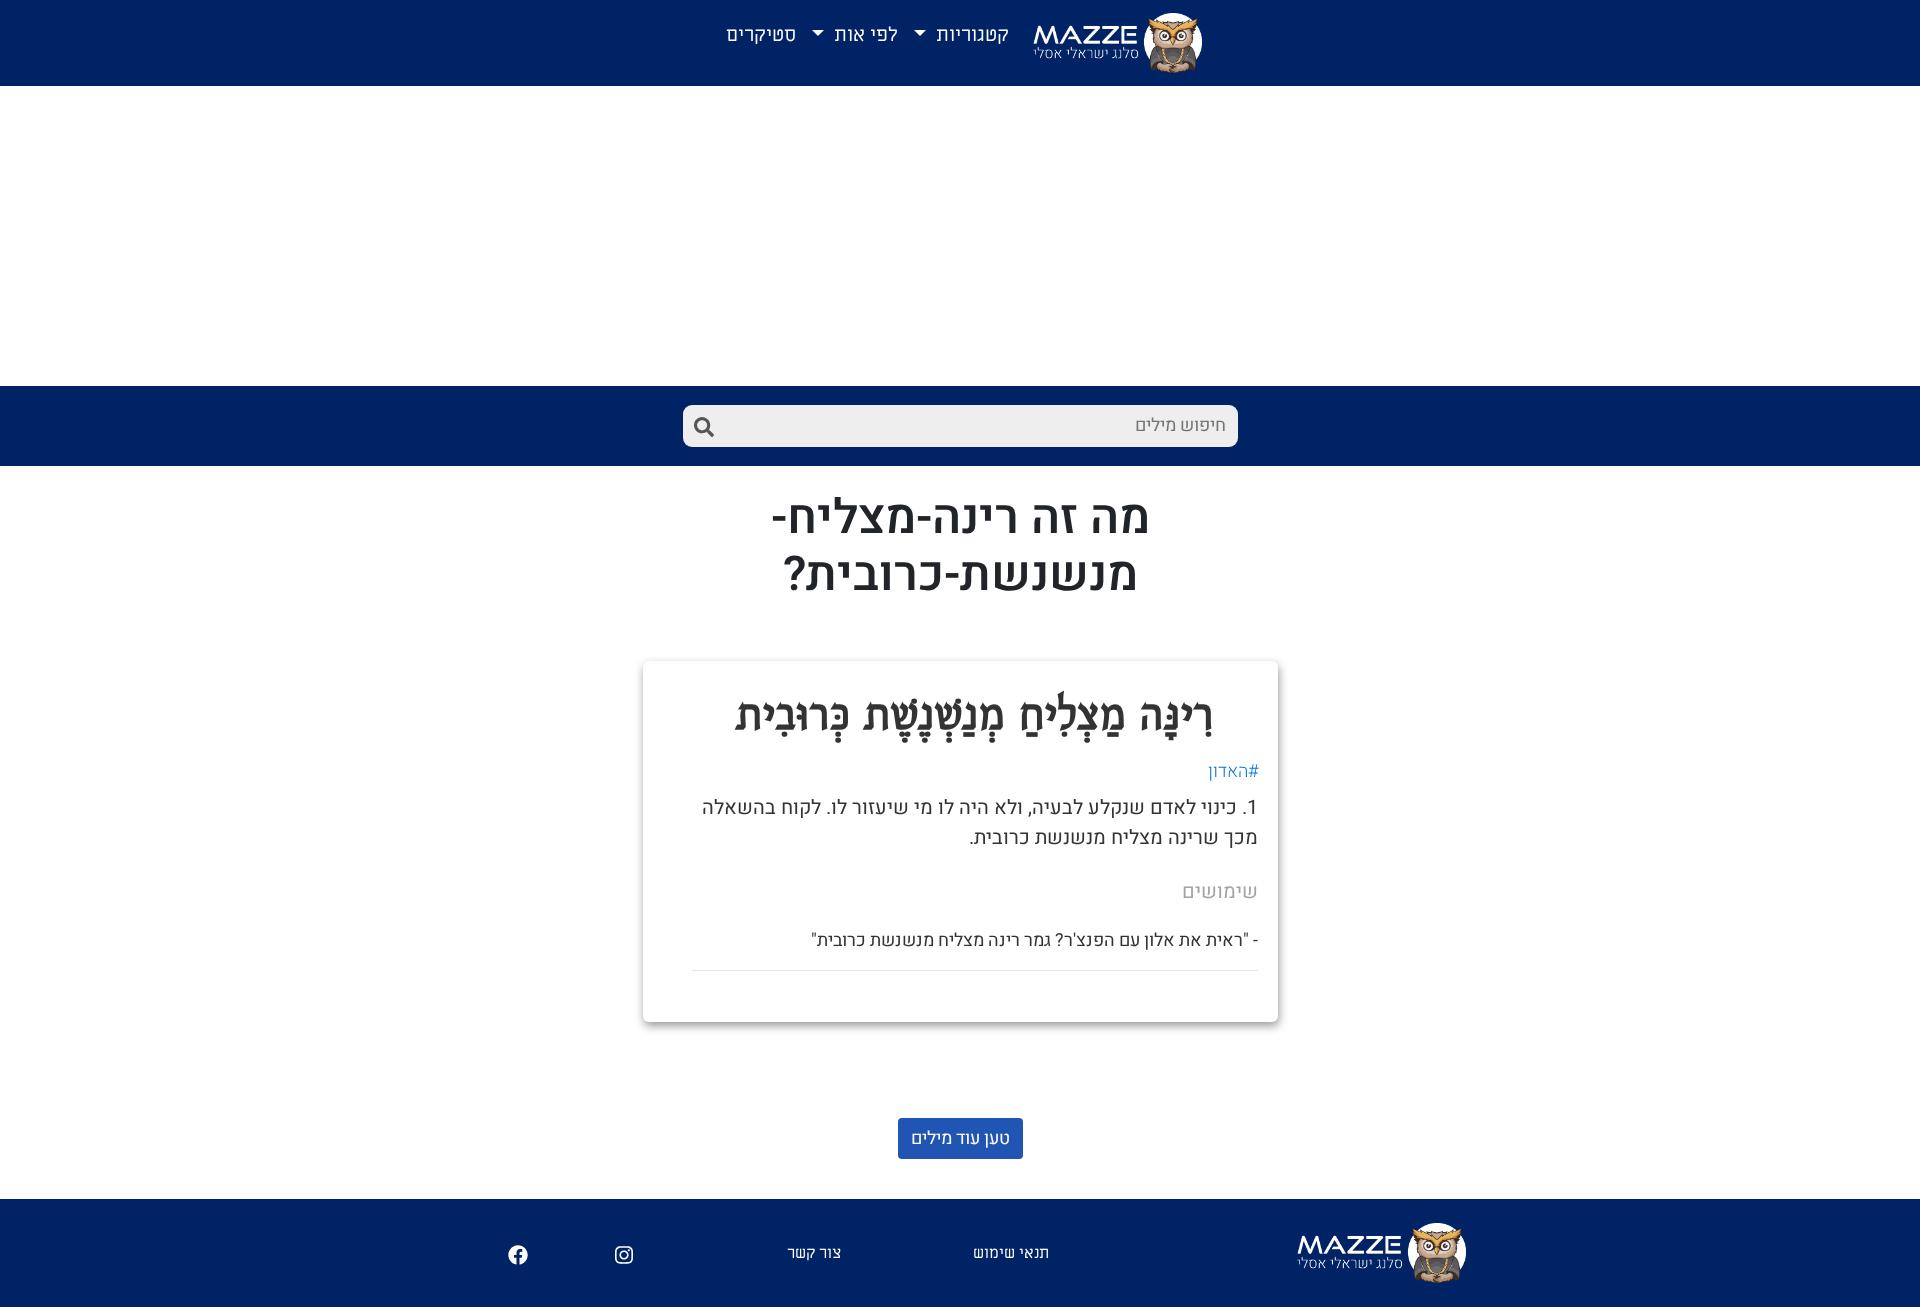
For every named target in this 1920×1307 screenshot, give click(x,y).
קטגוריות (970, 35)
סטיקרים (761, 35)
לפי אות (863, 35)
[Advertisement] (960, 236)
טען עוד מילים (960, 1138)
